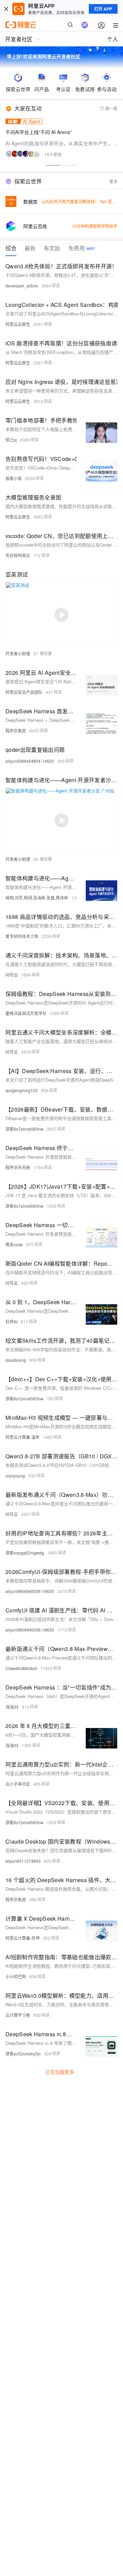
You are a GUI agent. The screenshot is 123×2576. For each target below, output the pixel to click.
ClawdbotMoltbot (21, 1668)
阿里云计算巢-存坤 (23, 1938)
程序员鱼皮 (16, 731)
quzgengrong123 (22, 1090)
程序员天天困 (18, 1167)
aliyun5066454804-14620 (30, 761)
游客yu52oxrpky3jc (23, 2053)
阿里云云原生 (18, 324)
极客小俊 (14, 478)
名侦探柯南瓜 (18, 555)
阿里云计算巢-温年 (23, 1437)
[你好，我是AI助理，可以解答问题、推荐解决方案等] (85, 25)
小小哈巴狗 (16, 1976)
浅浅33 (12, 1707)
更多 (113, 181)
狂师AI (11, 1321)
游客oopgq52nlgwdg (25, 1553)
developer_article (22, 286)
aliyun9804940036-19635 (30, 1591)
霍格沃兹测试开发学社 (26, 1013)
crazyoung (15, 1476)
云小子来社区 (18, 1784)
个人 (112, 39)
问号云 (12, 975)
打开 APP (103, 9)
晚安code (14, 1244)
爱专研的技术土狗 (22, 936)
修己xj (11, 440)
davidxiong (16, 1360)
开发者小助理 (18, 653)
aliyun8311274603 (23, 1861)
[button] (53, 165)
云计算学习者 (18, 2015)
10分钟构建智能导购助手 (95, 226)
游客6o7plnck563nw (24, 1129)
